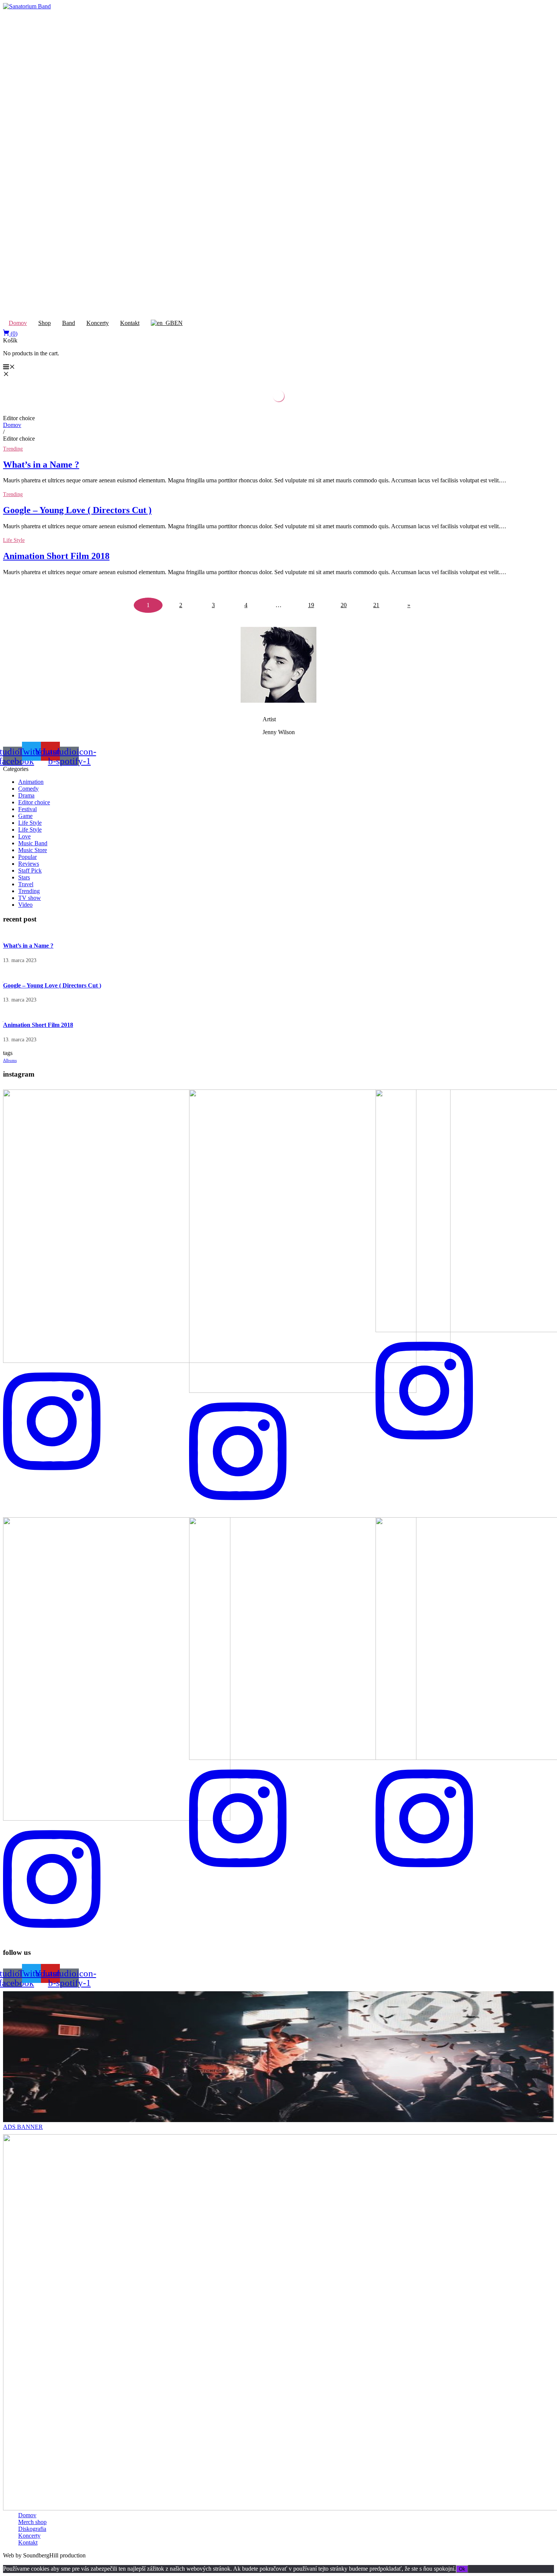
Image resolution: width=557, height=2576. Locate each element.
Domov (12, 425)
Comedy (28, 789)
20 (344, 605)
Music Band (33, 843)
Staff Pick (30, 870)
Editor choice (34, 802)
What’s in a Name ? (41, 465)
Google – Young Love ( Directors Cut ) (77, 510)
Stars (24, 877)
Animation (31, 782)
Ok (462, 2569)
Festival (27, 809)
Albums (10, 1060)
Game (25, 816)
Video (25, 905)
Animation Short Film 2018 (56, 556)
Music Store (33, 850)
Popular (27, 857)
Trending (13, 449)
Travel (26, 884)
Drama (26, 795)
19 (311, 605)
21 (376, 605)
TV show (30, 898)
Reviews (29, 864)
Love (24, 836)
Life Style (14, 540)
